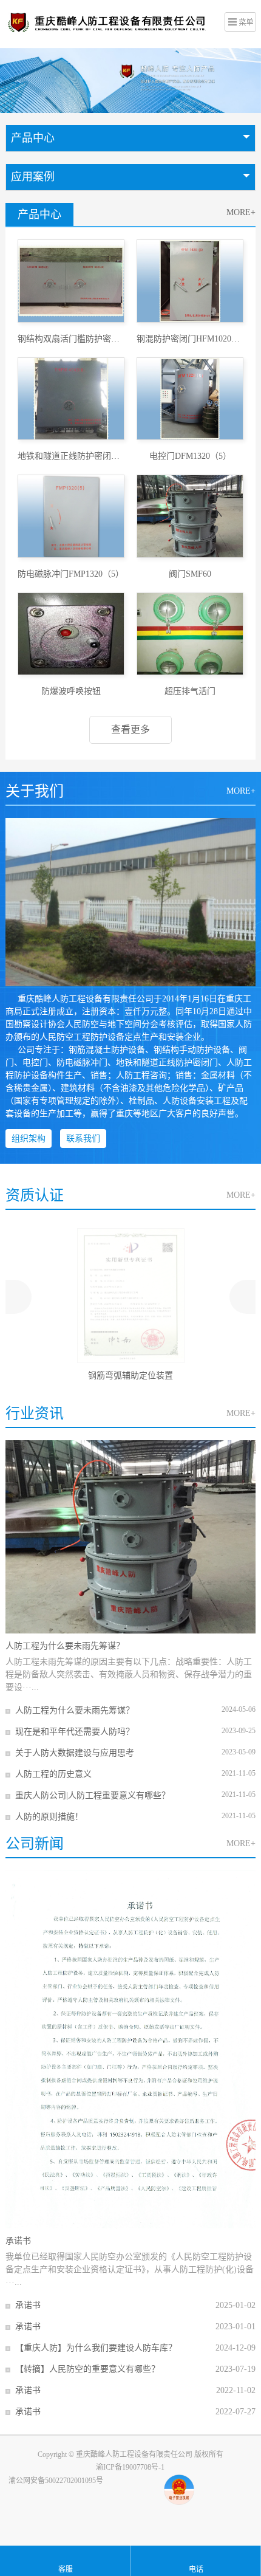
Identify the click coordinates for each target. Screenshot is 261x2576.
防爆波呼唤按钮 (71, 691)
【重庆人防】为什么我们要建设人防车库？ (96, 2348)
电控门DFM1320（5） (190, 456)
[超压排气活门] (190, 634)
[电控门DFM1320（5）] (190, 399)
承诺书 (18, 2241)
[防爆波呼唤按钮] (71, 634)
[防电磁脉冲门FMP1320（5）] (71, 516)
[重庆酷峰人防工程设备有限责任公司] (110, 22)
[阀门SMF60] (190, 516)
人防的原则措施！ (49, 1817)
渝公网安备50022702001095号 (56, 2481)
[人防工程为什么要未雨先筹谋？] (131, 1537)
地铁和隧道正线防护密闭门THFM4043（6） (71, 456)
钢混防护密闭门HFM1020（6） (190, 339)
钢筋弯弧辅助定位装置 (130, 1376)
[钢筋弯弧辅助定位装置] (131, 1296)
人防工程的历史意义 (53, 1774)
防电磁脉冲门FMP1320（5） (71, 574)
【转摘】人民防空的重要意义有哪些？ (87, 2369)
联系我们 (83, 1139)
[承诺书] (131, 2049)
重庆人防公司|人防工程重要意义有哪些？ (93, 1795)
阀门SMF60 (190, 574)
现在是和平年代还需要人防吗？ (75, 1732)
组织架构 (29, 1139)
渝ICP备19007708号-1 (130, 2467)
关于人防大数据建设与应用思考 (75, 1753)
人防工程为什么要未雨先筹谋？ (65, 1646)
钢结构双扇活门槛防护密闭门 (71, 339)
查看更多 (130, 730)
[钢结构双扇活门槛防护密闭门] (71, 281)
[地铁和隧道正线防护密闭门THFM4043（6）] (71, 399)
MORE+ (241, 212)
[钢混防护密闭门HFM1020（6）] (190, 281)
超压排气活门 (190, 691)
